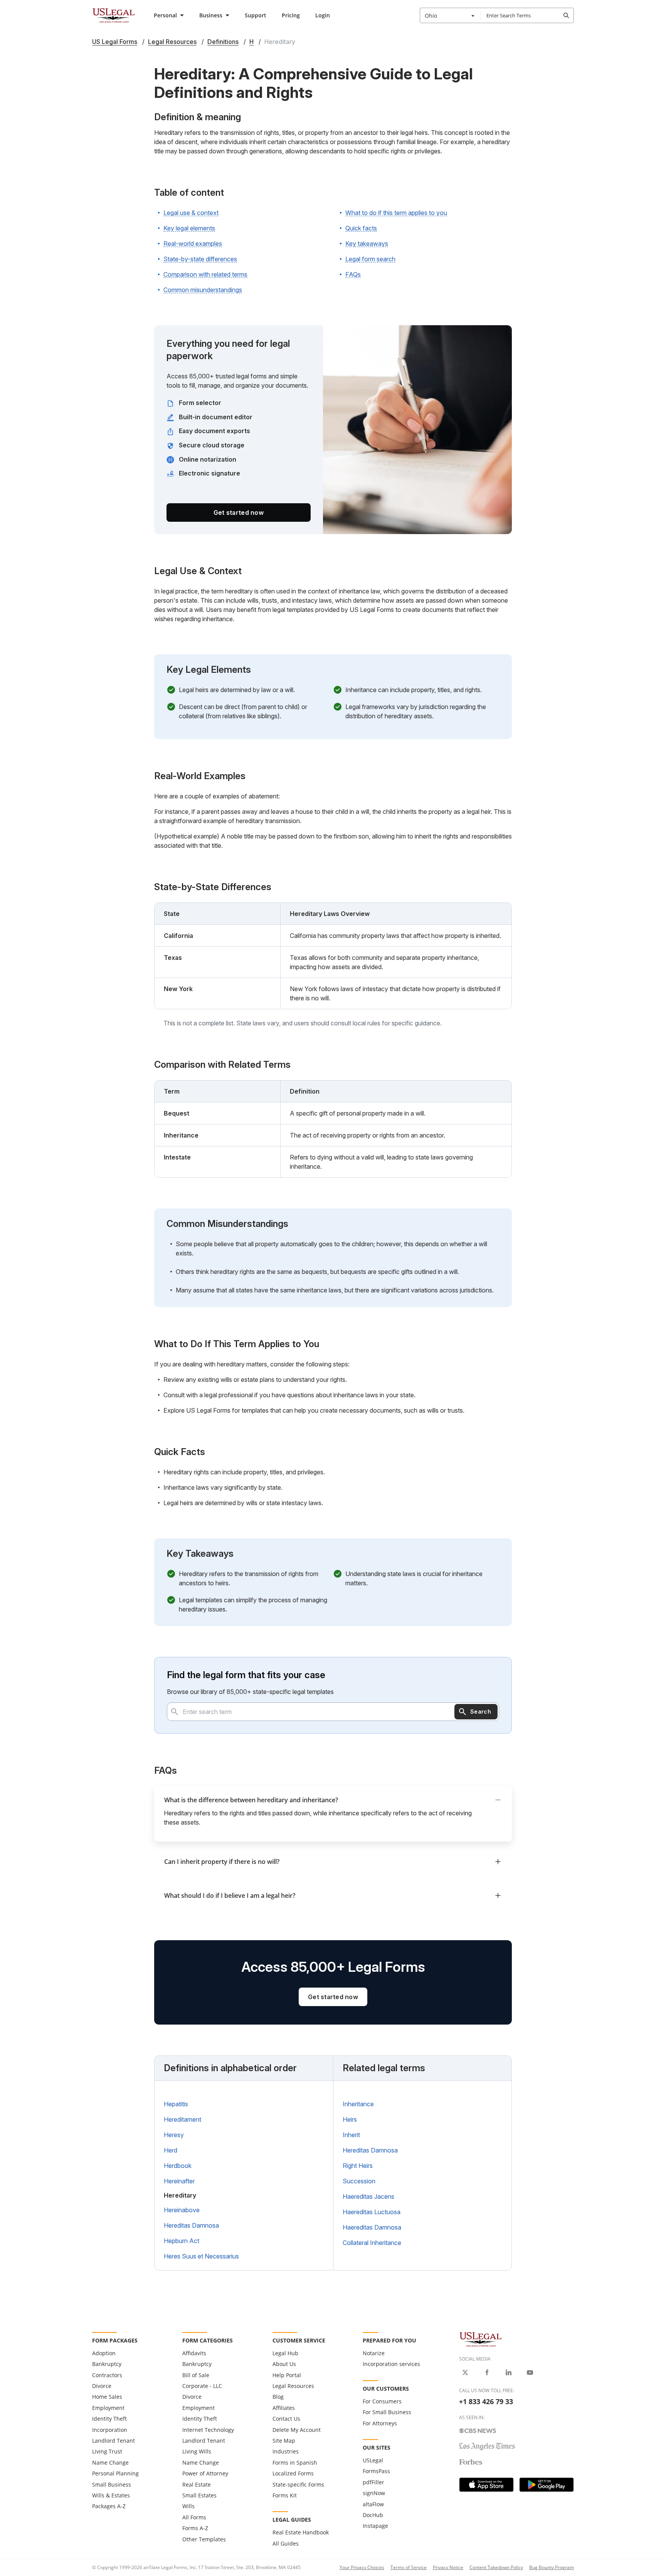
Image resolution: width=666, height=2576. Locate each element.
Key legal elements (189, 228)
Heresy (174, 2135)
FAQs (353, 274)
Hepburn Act (182, 2241)
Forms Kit (285, 2495)
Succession (359, 2181)
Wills (188, 2506)
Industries (286, 2451)
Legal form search (370, 259)
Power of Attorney (205, 2473)
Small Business (112, 2484)
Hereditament (182, 2119)
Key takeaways (367, 244)
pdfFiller (373, 2482)
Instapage (375, 2526)
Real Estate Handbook (301, 2532)
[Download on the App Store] (486, 2485)
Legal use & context (191, 213)
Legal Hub (285, 2353)
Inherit (351, 2135)
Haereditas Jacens (368, 2196)
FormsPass (376, 2471)
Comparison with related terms (205, 274)
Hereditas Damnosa (191, 2225)
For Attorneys (380, 2423)
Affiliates (284, 2408)
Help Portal (287, 2375)
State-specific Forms (298, 2484)
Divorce (102, 2386)
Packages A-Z (109, 2506)
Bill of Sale (196, 2375)
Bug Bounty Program (552, 2567)
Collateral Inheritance (372, 2243)
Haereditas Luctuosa (372, 2212)
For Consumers (382, 2401)
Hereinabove (182, 2210)
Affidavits (194, 2353)
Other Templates (204, 2539)
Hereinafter (179, 2181)
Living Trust (107, 2451)
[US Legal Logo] (481, 2339)
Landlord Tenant (114, 2441)
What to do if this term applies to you (396, 213)
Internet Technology (208, 2430)
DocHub (373, 2515)
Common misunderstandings (203, 290)
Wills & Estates (111, 2495)
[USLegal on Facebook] (487, 2373)
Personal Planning (115, 2473)
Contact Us (286, 2419)
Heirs (350, 2119)
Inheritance (358, 2104)
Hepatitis (176, 2104)
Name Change (110, 2463)
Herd (171, 2150)
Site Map (284, 2441)
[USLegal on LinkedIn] (508, 2373)
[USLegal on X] (465, 2373)
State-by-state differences (200, 259)
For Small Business (387, 2412)
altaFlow (373, 2504)
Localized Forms (293, 2473)
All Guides (286, 2543)
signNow (374, 2493)
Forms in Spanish (295, 2463)
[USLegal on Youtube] (530, 2373)
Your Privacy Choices (362, 2567)
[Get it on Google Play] (547, 2485)
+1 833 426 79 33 (486, 2401)
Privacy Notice (448, 2567)
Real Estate (197, 2484)
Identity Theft (109, 2419)
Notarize (374, 2353)
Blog (278, 2397)
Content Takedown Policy (496, 2567)
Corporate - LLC (202, 2386)
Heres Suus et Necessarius (201, 2256)
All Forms (194, 2517)
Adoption (104, 2353)
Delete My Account (297, 2430)
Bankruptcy (107, 2364)
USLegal (373, 2460)
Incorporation (110, 2430)
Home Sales (107, 2397)
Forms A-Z (195, 2528)
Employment (108, 2408)
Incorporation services (391, 2364)
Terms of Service (409, 2567)
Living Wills (197, 2451)
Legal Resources (293, 2386)
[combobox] (450, 15)
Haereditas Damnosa (372, 2227)
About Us (284, 2364)
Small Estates (199, 2495)
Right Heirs (358, 2166)
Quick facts (361, 228)
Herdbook (178, 2166)
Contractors (107, 2375)
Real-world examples (193, 244)
